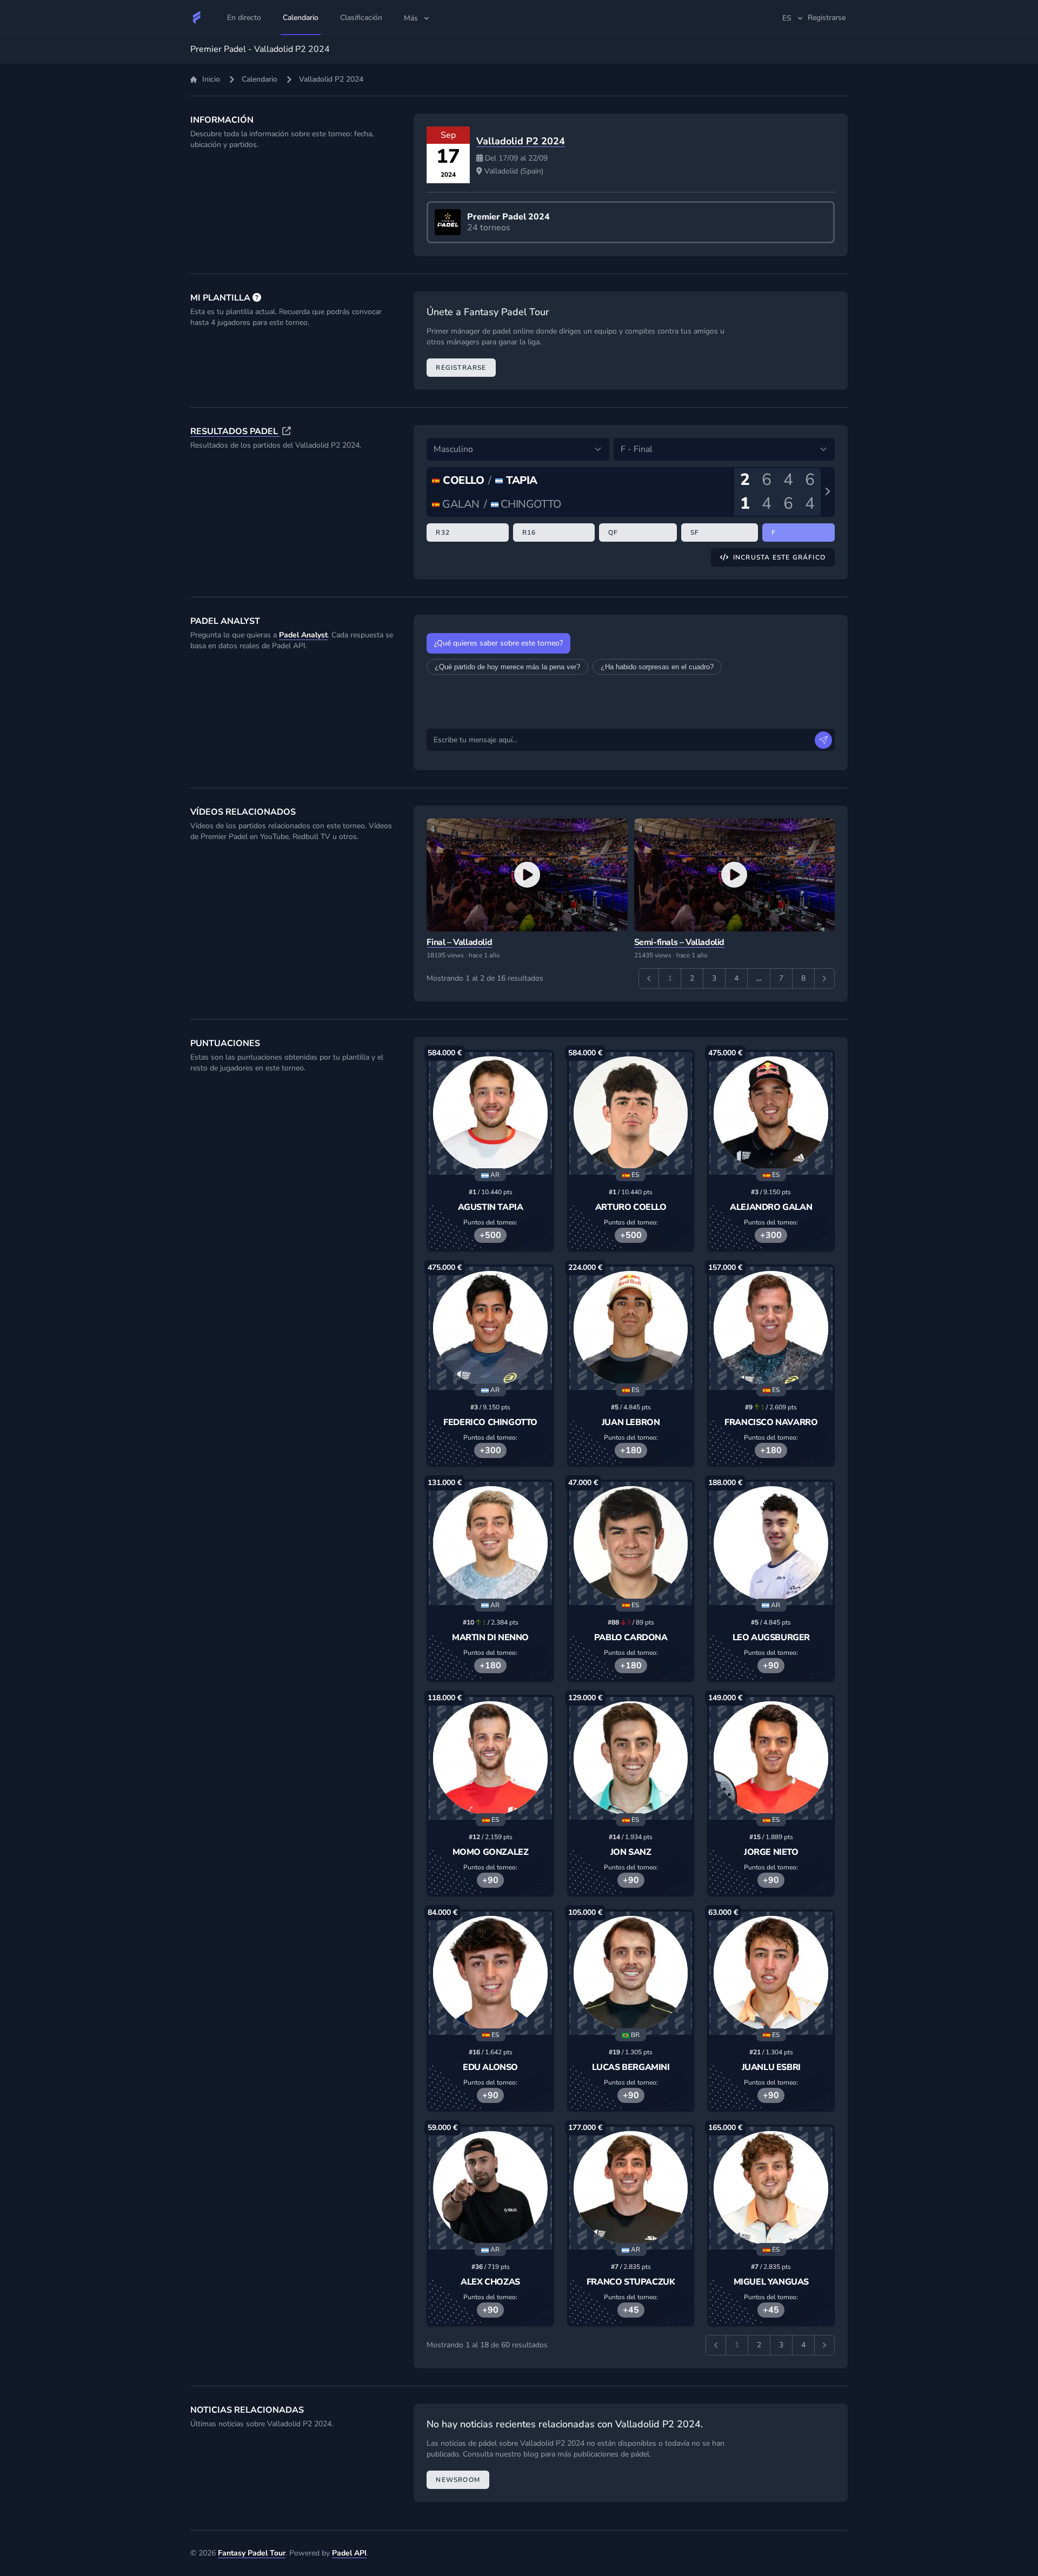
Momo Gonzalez (491, 1852)
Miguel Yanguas (771, 2282)
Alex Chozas (490, 2282)
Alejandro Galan (771, 1207)
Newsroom (458, 2480)
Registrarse (461, 368)
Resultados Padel (235, 431)
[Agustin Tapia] (490, 1114)
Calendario (259, 79)
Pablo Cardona (631, 1638)
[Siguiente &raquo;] (824, 979)
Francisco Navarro (771, 1422)
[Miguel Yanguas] (771, 2188)
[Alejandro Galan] (771, 1114)
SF (695, 532)
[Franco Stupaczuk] (631, 2188)
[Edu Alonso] (490, 1973)
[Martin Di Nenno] (490, 1543)
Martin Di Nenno (490, 1638)
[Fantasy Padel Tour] (197, 17)
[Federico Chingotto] (490, 1328)
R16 (529, 532)
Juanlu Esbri (771, 2067)
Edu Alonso (490, 2067)
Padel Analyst (303, 635)
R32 (443, 532)
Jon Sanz (631, 1852)
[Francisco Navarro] (771, 1328)
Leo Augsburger (771, 1638)
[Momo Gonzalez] (490, 1759)
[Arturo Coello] (631, 1114)
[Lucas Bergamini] (631, 1973)
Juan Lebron (631, 1422)
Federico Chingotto (490, 1422)
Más (411, 18)
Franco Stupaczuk (631, 2282)
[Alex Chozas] (490, 2188)
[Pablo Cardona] (631, 1543)
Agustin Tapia (491, 1207)
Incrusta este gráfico (779, 557)
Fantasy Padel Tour (252, 2553)
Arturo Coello (631, 1207)
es (787, 18)
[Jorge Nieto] (771, 1759)
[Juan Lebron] (631, 1328)
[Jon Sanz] (631, 1759)
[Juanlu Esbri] (771, 1973)
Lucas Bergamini (631, 2067)
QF (613, 532)
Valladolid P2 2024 (521, 141)
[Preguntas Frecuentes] (257, 298)
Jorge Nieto (771, 1852)
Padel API (349, 2553)
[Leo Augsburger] (771, 1543)
